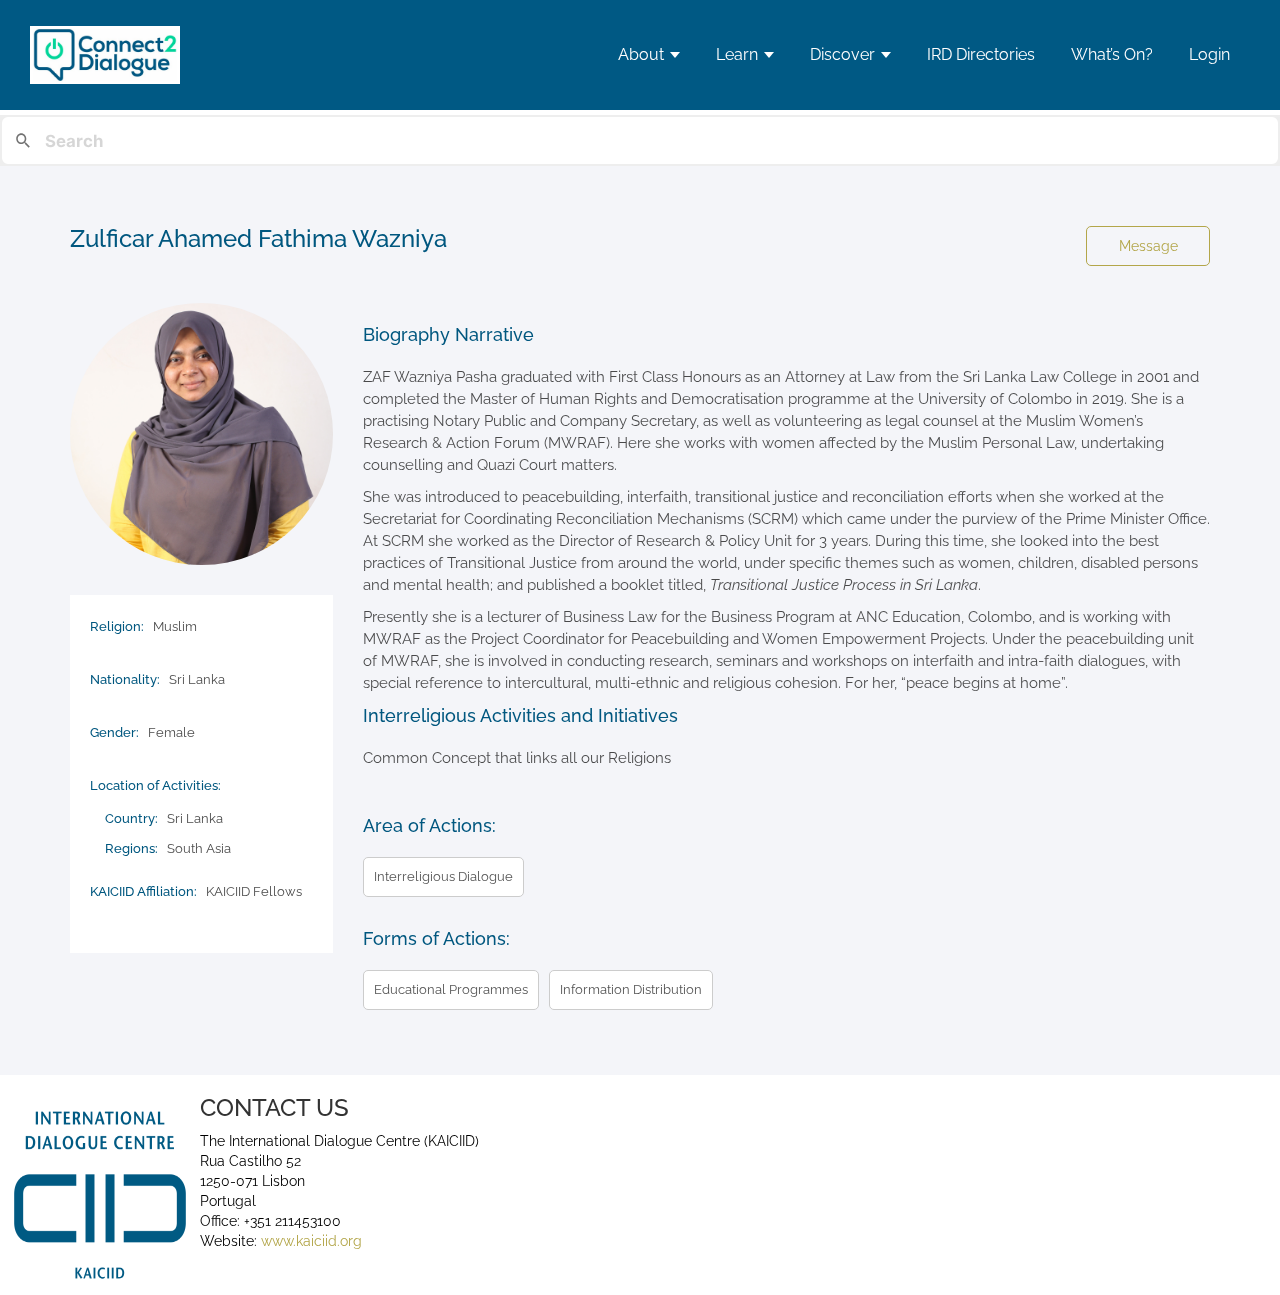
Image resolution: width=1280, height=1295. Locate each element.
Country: (131, 818)
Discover (842, 54)
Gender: (114, 732)
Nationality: (125, 679)
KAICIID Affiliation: (143, 891)
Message (1148, 246)
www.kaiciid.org (309, 1241)
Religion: (117, 626)
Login (1209, 54)
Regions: (131, 848)
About (641, 54)
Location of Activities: (155, 785)
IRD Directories (981, 54)
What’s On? (1112, 54)
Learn (737, 54)
